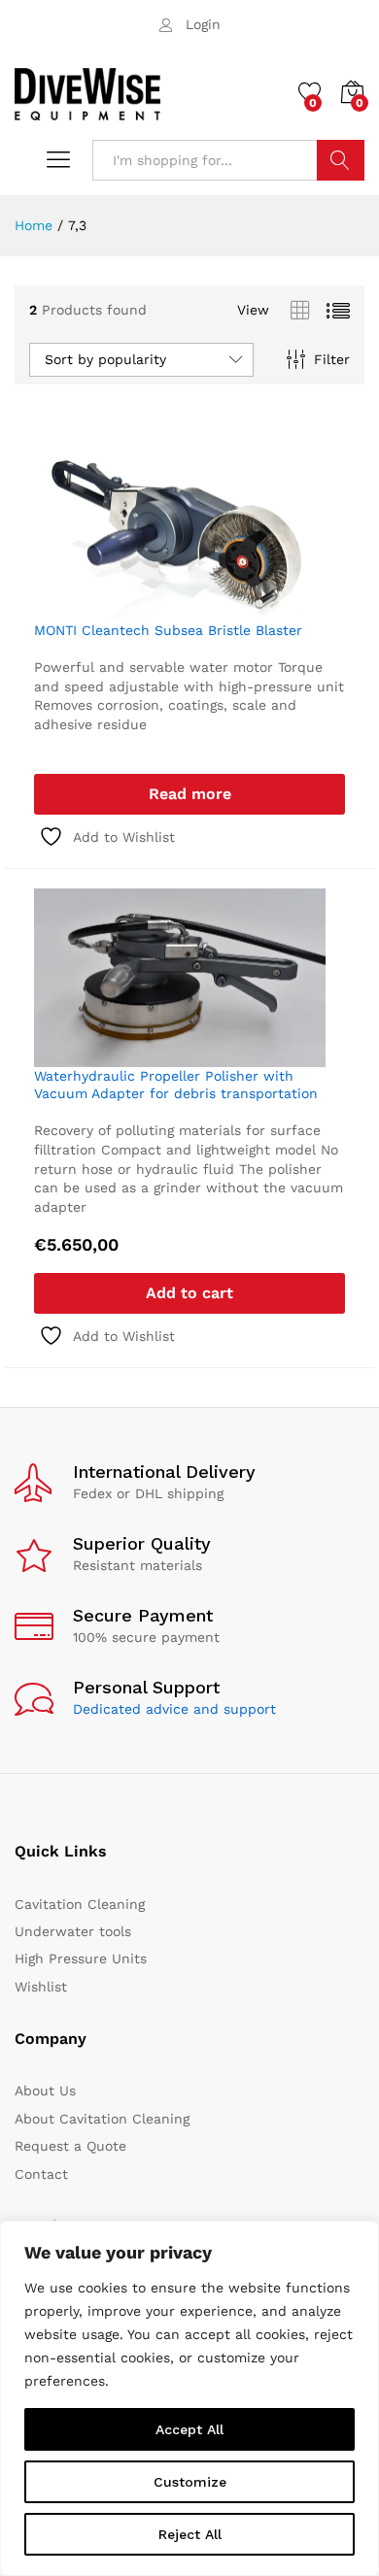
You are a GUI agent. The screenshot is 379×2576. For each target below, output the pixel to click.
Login (203, 24)
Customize (190, 2482)
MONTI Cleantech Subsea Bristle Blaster (168, 630)
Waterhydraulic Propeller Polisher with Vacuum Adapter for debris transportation (176, 1085)
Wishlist (41, 1987)
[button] (189, 1293)
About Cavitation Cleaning (102, 2119)
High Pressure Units (81, 1958)
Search (341, 160)
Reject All (190, 2534)
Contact (41, 2174)
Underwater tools (73, 1931)
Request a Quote (70, 2146)
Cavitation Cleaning (80, 1904)
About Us (45, 2091)
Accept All (189, 2429)
